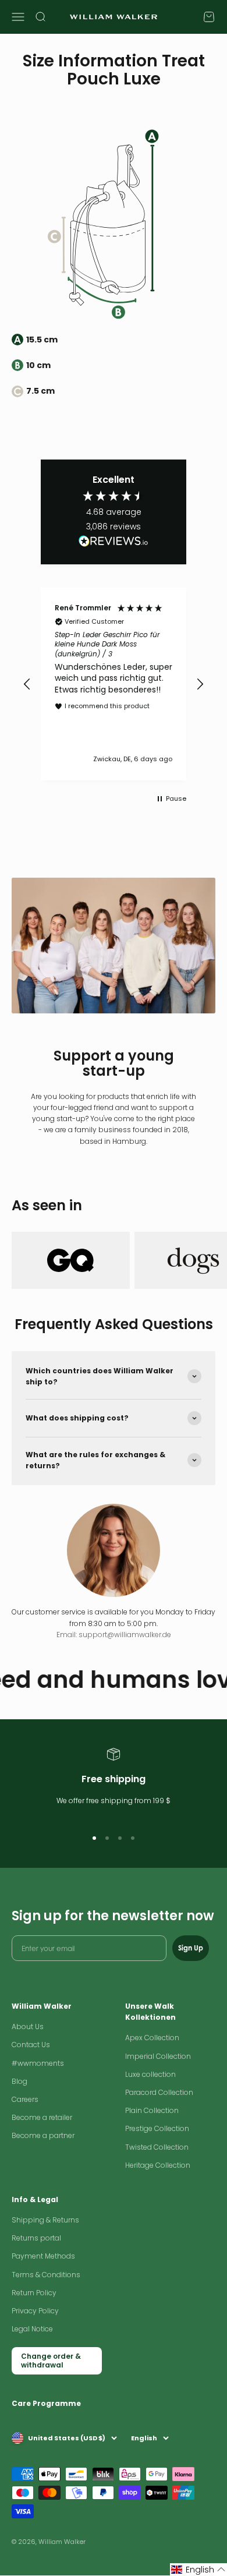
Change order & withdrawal (51, 2360)
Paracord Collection (159, 2092)
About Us (28, 2026)
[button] (27, 684)
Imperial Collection (158, 2056)
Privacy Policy (35, 2311)
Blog (19, 2081)
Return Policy (34, 2293)
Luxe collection (150, 2074)
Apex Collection (152, 2038)
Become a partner (43, 2135)
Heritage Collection (158, 2165)
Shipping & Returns (45, 2220)
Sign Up (191, 1948)
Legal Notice (32, 2329)
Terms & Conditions (46, 2275)
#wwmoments (38, 2063)
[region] (114, 684)
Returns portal (36, 2238)
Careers (25, 2099)
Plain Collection (152, 2110)
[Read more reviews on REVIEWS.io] (114, 543)
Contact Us (31, 2045)
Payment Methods (43, 2256)
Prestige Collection (157, 2128)
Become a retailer (42, 2117)
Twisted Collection (157, 2147)
